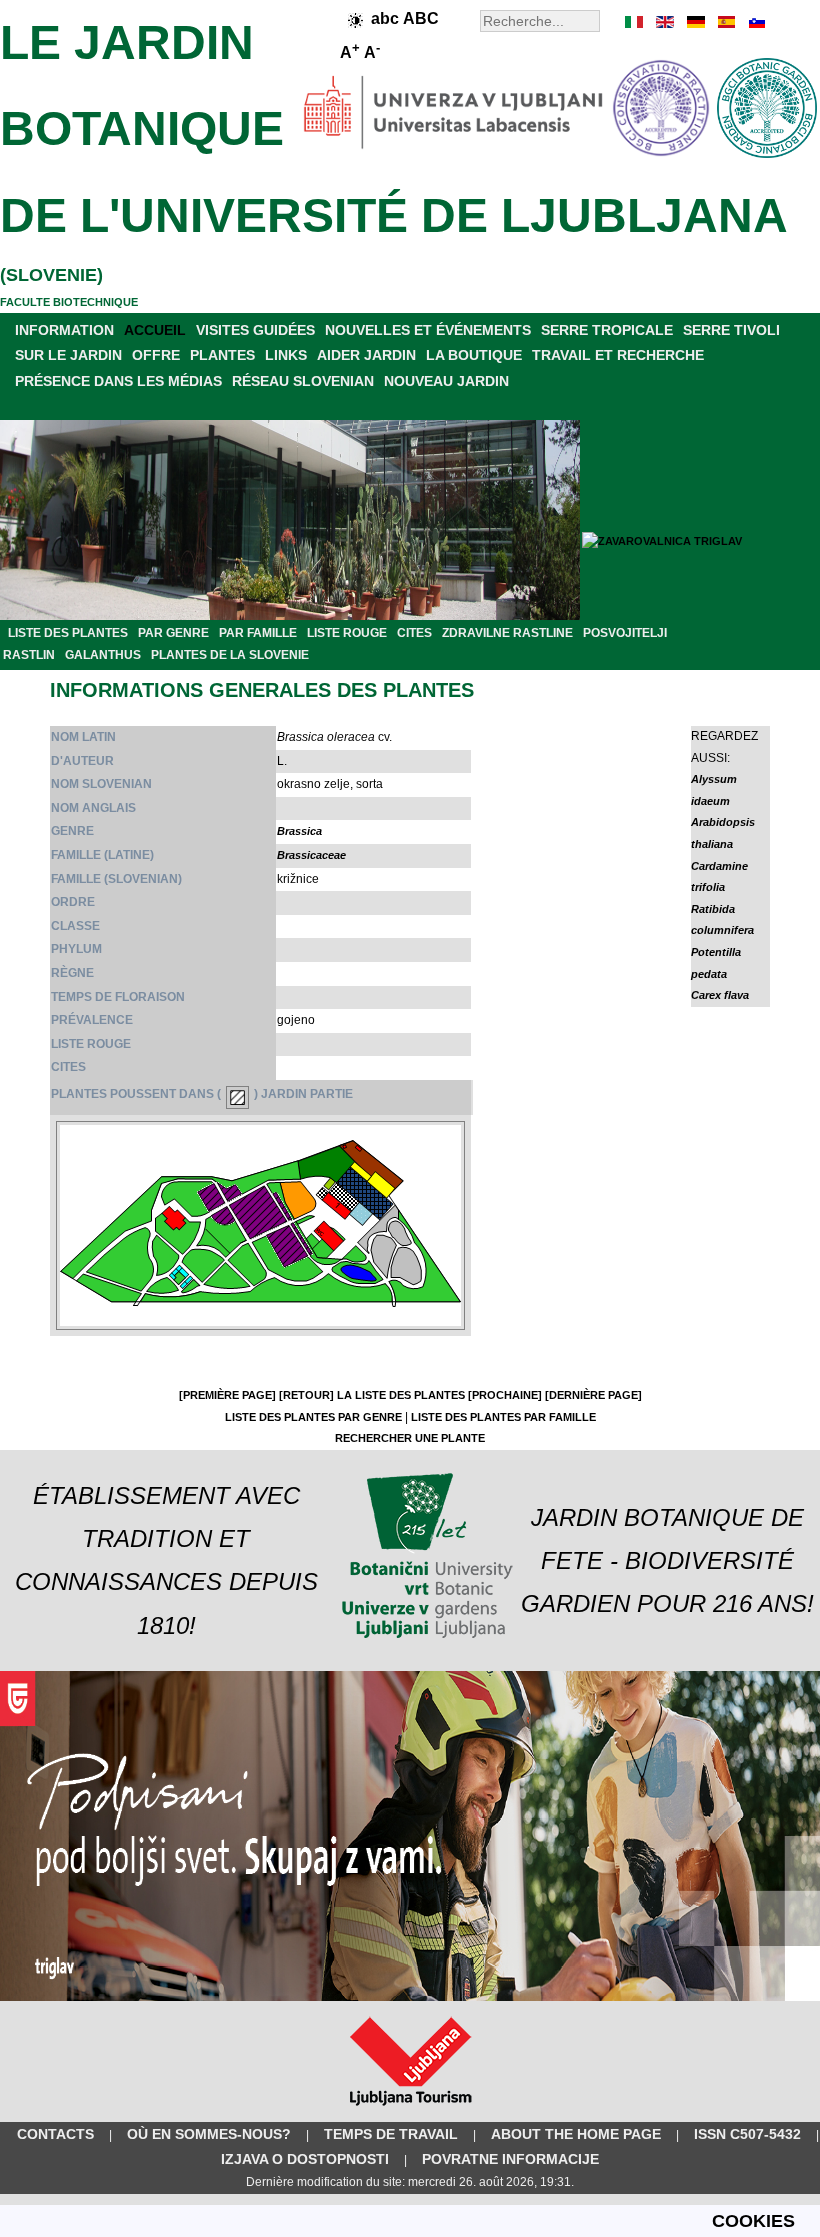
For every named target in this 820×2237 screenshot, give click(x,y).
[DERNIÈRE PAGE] (593, 1395)
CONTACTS (55, 2134)
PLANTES (222, 355)
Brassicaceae (311, 855)
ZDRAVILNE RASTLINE (507, 633)
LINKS (286, 355)
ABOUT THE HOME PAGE (576, 2134)
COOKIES (753, 2221)
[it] (635, 22)
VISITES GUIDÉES (255, 330)
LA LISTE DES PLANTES (401, 1395)
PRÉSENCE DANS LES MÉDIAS (118, 381)
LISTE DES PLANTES (68, 633)
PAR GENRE (173, 633)
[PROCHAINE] (505, 1395)
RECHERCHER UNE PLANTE (410, 1438)
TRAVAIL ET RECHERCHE (618, 355)
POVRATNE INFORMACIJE (510, 2159)
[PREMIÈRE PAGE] (227, 1395)
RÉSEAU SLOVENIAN (303, 381)
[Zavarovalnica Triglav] (410, 1997)
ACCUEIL (155, 330)
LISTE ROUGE (347, 633)
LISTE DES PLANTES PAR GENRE (313, 1417)
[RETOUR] (306, 1395)
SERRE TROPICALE (607, 330)
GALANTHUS (103, 655)
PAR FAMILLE (258, 633)
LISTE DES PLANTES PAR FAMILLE (503, 1417)
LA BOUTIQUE (474, 355)
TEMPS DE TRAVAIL (391, 2134)
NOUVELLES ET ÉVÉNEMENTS (428, 330)
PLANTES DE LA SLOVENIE (230, 655)
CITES (414, 633)
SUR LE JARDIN (68, 355)
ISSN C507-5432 (747, 2134)
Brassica (299, 831)
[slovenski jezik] (755, 22)
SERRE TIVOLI (731, 330)
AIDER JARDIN (366, 355)
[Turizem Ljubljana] (410, 2110)
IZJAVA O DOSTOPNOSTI (305, 2159)
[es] (725, 22)
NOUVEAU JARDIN (446, 381)
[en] (665, 22)
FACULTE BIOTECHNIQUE (69, 302)
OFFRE (156, 355)
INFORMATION (64, 330)
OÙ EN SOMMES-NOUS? (209, 2134)
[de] (695, 22)
